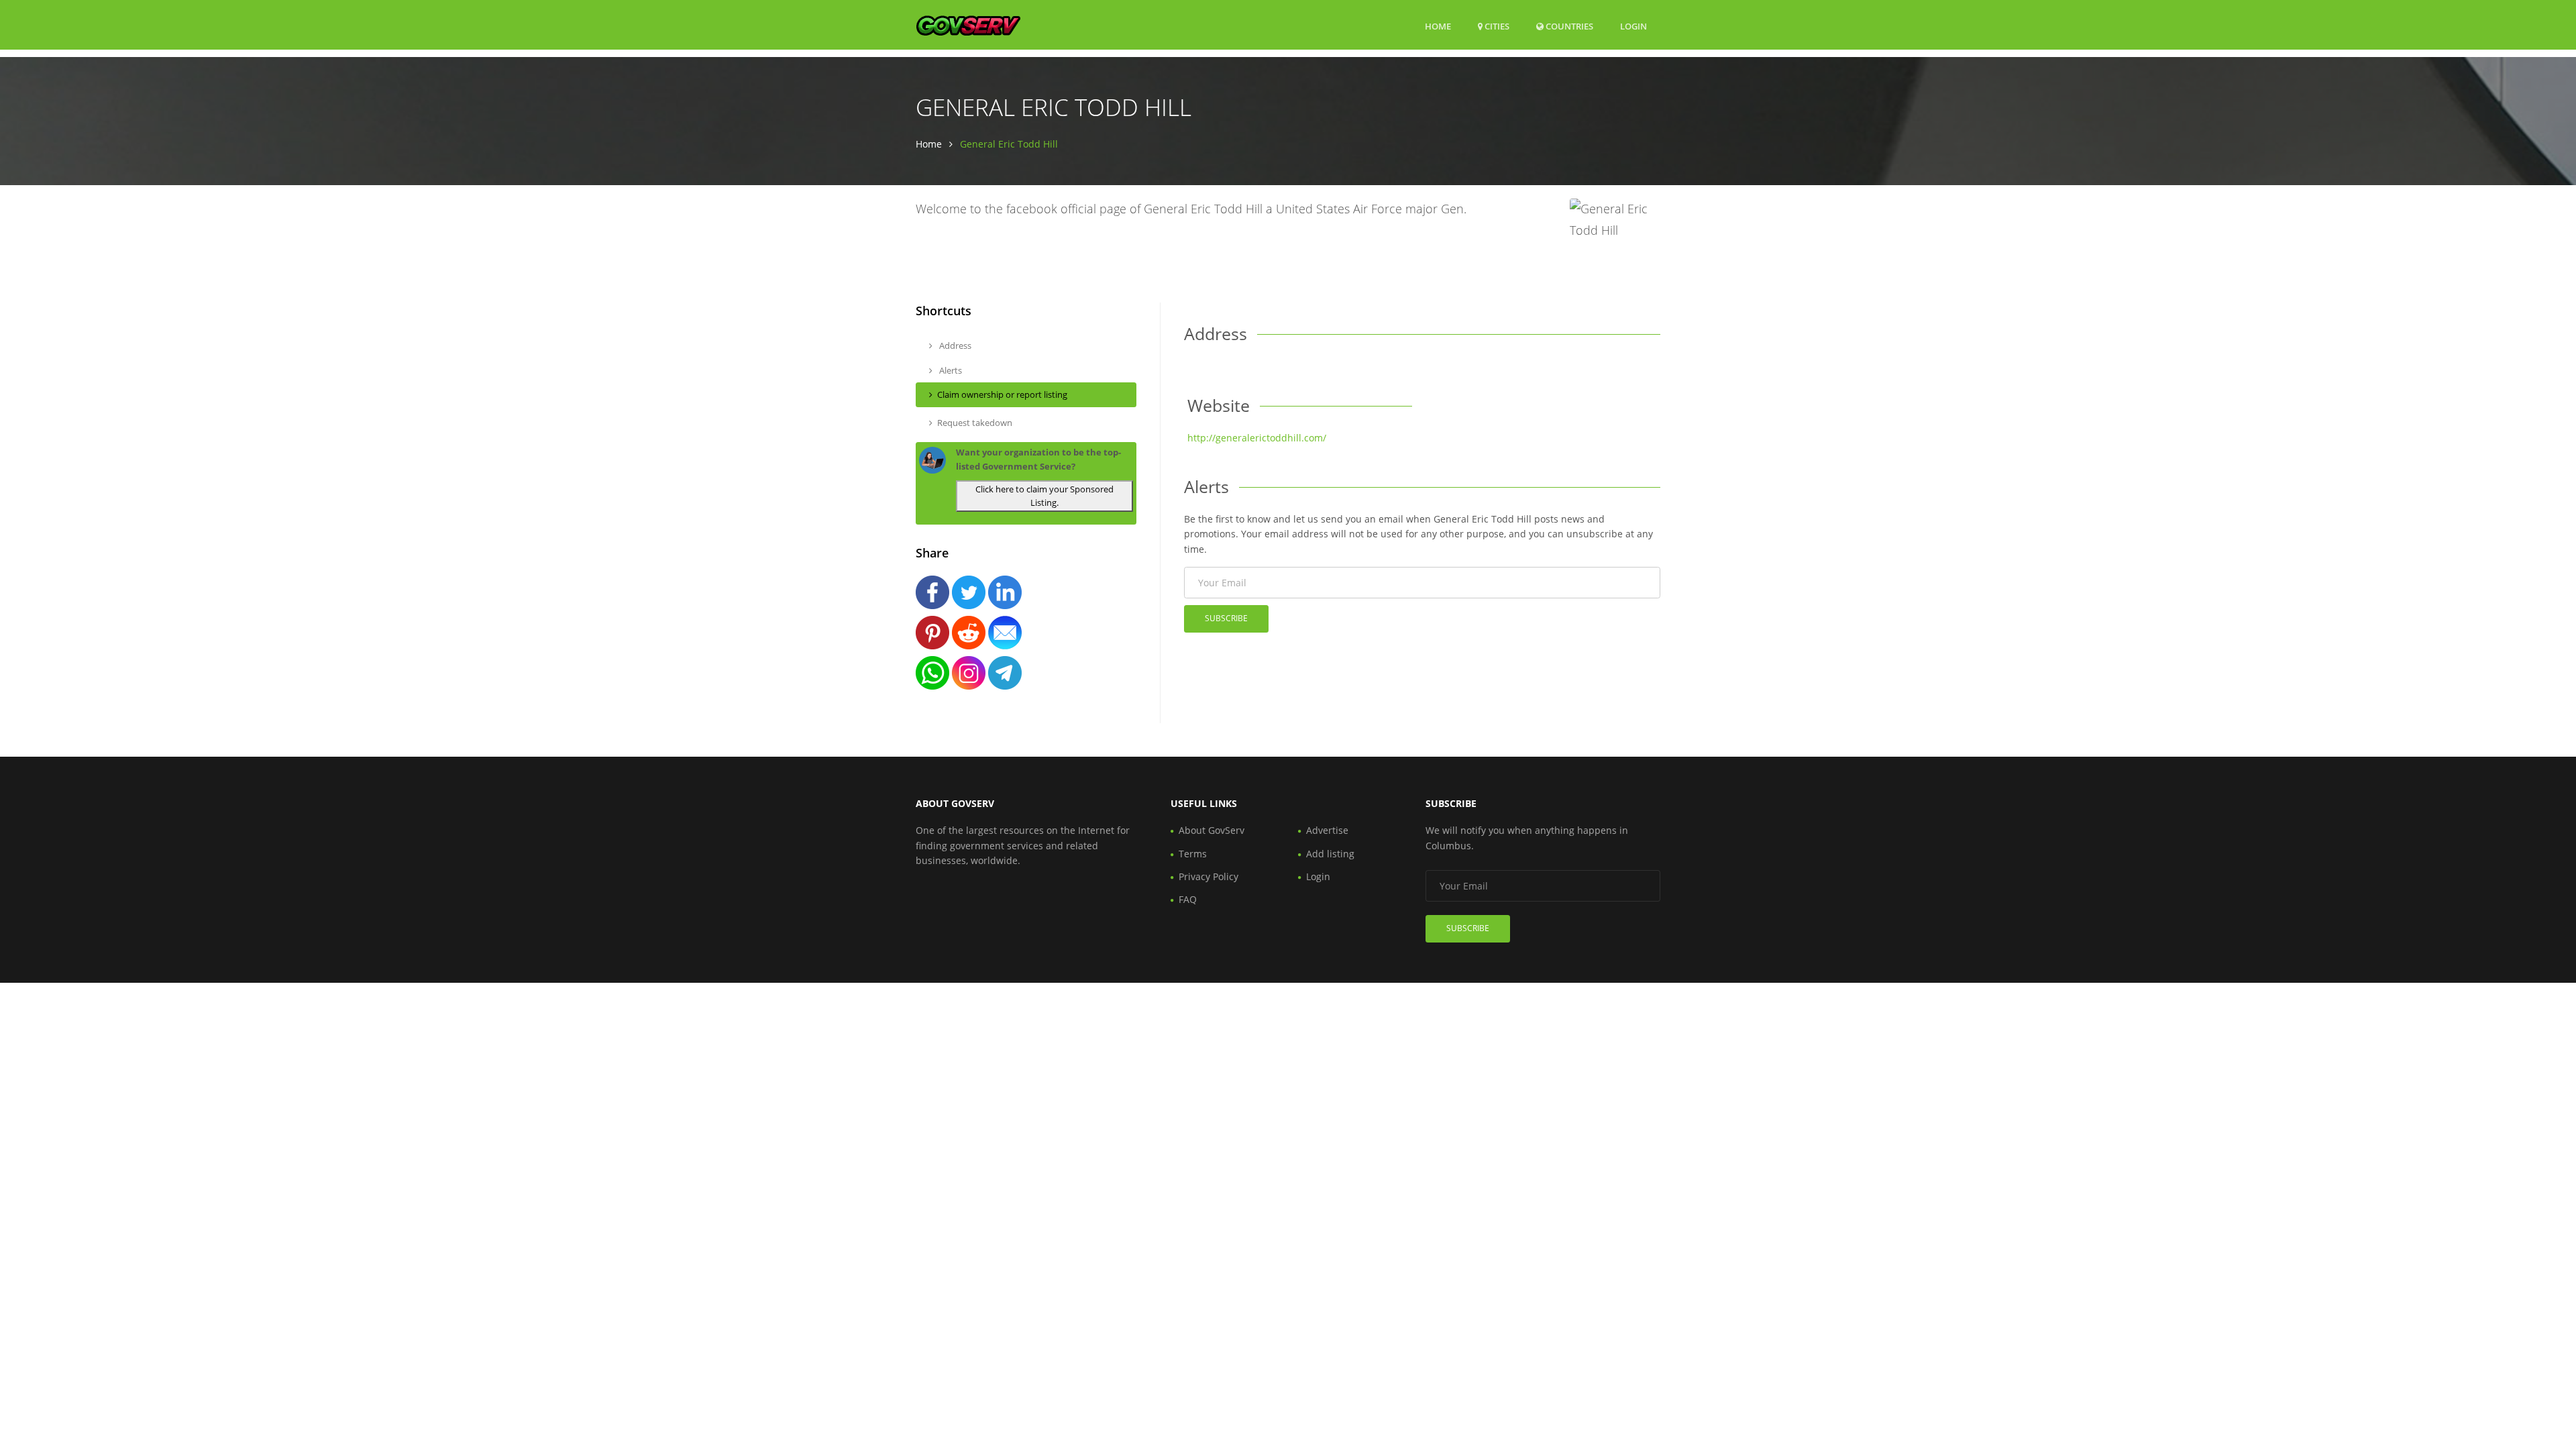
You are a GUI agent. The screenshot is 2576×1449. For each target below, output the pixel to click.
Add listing (1330, 854)
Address (954, 345)
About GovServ (1212, 830)
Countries (1568, 26)
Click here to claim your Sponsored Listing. (1044, 496)
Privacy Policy (1209, 876)
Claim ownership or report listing (1002, 394)
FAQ (1188, 899)
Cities (1496, 26)
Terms (1193, 854)
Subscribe (1226, 618)
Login (1633, 26)
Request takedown (975, 423)
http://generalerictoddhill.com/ (1257, 438)
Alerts (950, 370)
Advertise (1327, 830)
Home (1438, 26)
